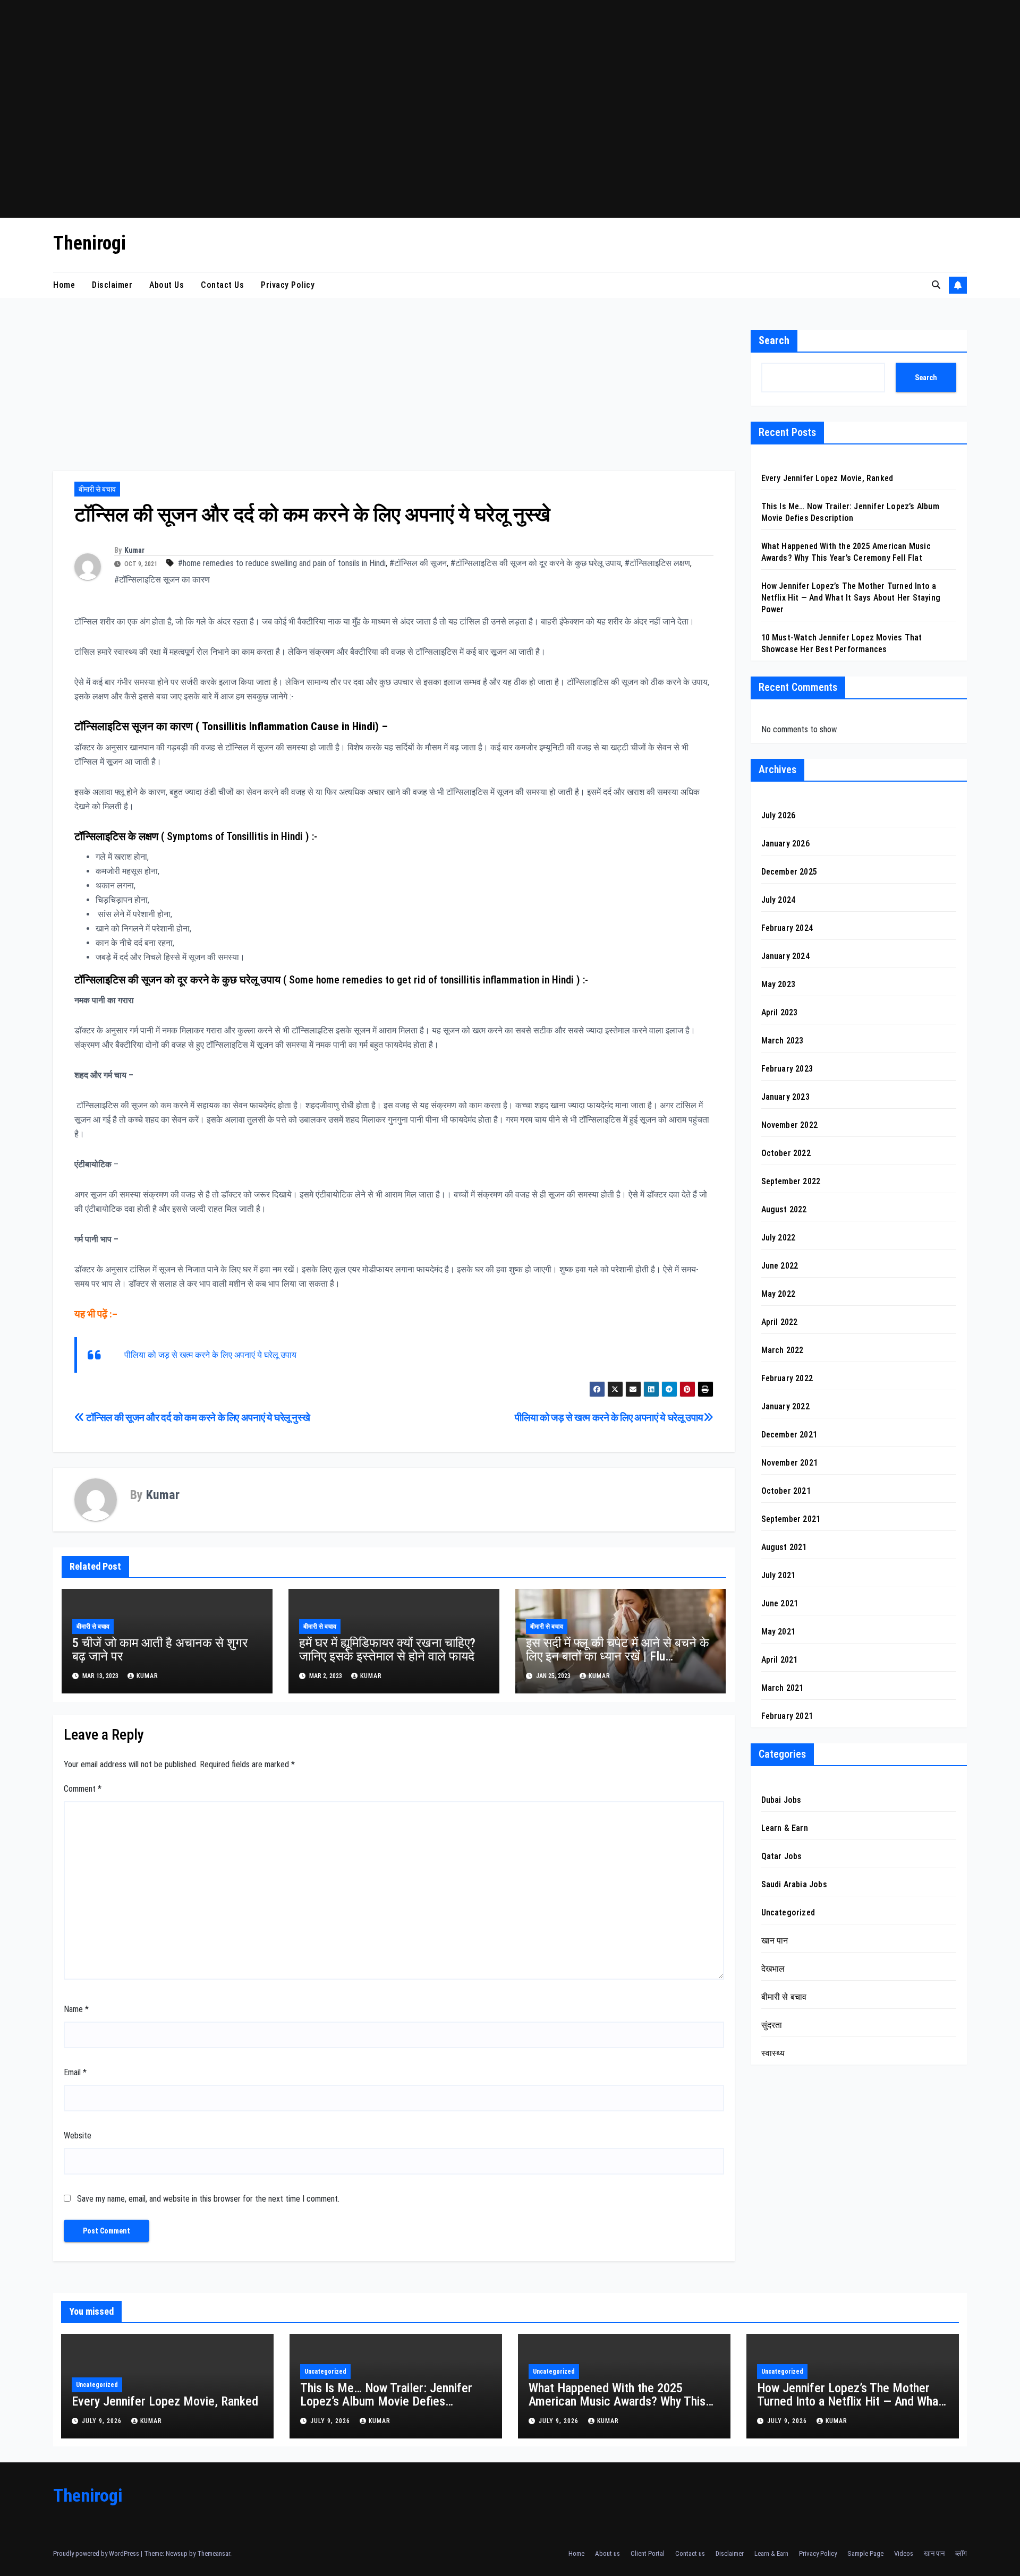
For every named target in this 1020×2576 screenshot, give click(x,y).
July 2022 (779, 1238)
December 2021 (789, 1435)
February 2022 (787, 1378)
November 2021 (790, 1463)
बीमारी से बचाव (97, 489)
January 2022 (785, 1406)
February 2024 (787, 928)
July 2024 (779, 900)
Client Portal (648, 2553)
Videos (904, 2553)
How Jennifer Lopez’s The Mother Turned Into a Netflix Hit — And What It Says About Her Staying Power (851, 598)
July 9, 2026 (103, 2421)
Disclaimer (112, 285)
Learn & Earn (785, 1828)
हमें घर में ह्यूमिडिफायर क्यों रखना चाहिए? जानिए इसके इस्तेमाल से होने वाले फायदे (387, 1650)
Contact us (222, 285)
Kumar (134, 550)
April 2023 (780, 1012)
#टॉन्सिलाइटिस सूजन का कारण (162, 580)
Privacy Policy (288, 285)
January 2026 (785, 844)
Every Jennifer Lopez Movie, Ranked (827, 478)
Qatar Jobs (782, 1856)
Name (76, 2009)
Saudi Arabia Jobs (794, 1884)
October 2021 (786, 1491)
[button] (936, 285)
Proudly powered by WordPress (97, 2553)
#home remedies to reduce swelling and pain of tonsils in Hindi (282, 563)
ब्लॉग (961, 2553)
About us (167, 285)
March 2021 (783, 1688)
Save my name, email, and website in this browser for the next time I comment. (208, 2199)
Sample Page (865, 2553)
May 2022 (779, 1294)
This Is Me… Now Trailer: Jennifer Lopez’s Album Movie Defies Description (386, 2401)
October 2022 (786, 1153)
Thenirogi (90, 243)
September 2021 (791, 1519)
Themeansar (214, 2553)
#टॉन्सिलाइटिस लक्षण (657, 563)
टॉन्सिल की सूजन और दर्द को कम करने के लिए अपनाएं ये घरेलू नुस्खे (197, 1418)
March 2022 (783, 1350)
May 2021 (779, 1632)
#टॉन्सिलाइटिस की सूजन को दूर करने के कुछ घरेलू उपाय (536, 563)
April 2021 (780, 1660)
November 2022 (790, 1125)
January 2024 (785, 956)
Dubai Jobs (781, 1800)
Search (774, 340)
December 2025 (789, 872)
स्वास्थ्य (773, 2053)
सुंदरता (772, 2025)
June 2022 (780, 1266)
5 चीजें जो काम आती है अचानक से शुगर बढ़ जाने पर (160, 1650)
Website (78, 2136)
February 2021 (787, 1716)
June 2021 (780, 1603)
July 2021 (779, 1575)
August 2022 (784, 1209)
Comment (83, 1789)
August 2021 (784, 1547)
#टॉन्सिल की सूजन (418, 563)
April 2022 (780, 1322)
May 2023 (779, 984)
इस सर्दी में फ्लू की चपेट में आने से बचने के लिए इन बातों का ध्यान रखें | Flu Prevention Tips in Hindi (618, 1656)
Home (64, 285)
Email (75, 2072)
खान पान (775, 1941)
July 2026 (779, 815)
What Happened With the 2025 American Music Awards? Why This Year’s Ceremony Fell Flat (617, 2401)
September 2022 (791, 1181)
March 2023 (783, 1041)
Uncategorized (788, 1912)
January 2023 (785, 1097)
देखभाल (773, 1969)
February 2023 (787, 1069)
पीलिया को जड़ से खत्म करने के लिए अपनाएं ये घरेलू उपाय (210, 1355)
